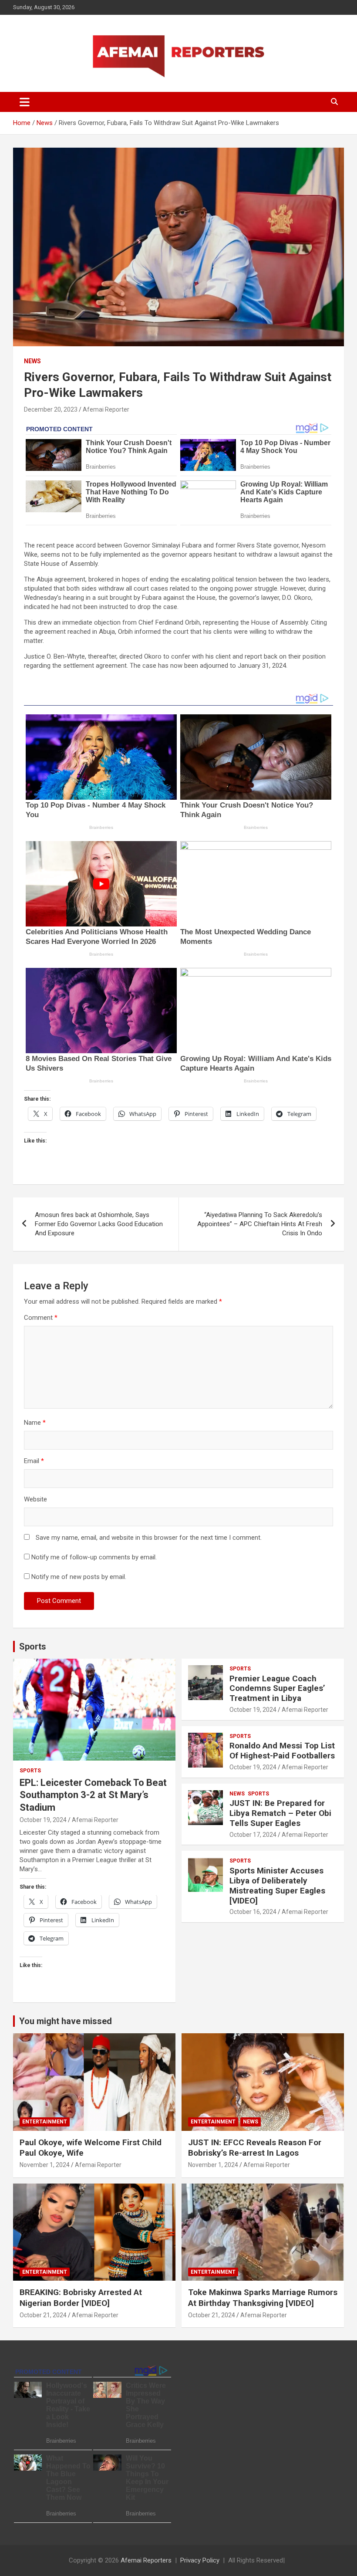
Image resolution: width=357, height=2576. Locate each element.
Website (35, 1499)
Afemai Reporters (146, 2560)
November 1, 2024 (45, 2165)
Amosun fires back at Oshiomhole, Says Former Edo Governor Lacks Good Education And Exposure (99, 1224)
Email (34, 1461)
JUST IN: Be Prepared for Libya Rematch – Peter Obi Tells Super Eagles (280, 1813)
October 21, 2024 (43, 2315)
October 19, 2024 (43, 1820)
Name (35, 1423)
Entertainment (45, 2122)
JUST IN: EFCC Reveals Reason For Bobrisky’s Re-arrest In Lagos (255, 2148)
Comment (41, 1318)
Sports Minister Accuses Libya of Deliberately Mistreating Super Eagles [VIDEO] (277, 1885)
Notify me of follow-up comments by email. (94, 1557)
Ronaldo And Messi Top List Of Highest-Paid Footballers (282, 1751)
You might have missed (66, 2021)
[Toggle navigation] (25, 102)
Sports (33, 1646)
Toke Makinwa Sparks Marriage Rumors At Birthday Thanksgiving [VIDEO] (263, 2298)
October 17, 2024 (253, 1835)
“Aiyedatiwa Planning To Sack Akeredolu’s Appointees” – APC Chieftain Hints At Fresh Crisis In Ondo (260, 1224)
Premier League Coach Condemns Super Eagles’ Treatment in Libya (277, 1689)
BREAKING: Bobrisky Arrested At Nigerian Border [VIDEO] (81, 2298)
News (32, 361)
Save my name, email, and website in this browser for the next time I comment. (149, 1538)
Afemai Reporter (106, 409)
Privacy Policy (200, 2560)
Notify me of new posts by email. (79, 1577)
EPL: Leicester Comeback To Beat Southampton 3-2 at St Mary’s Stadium (93, 1795)
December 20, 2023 (51, 409)
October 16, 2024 (253, 1912)
